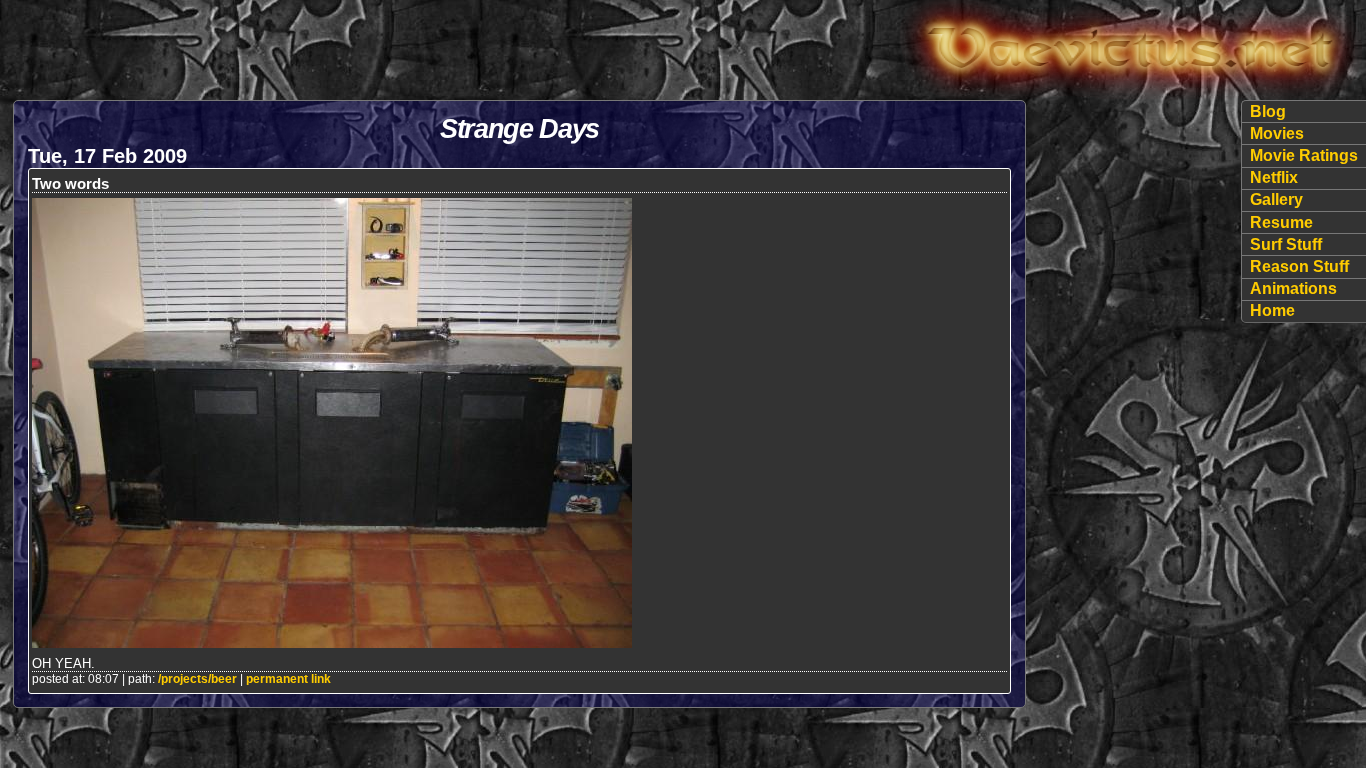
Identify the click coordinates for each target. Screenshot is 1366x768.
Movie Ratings (1304, 155)
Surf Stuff (1286, 244)
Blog (1268, 111)
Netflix (1274, 177)
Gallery (1276, 199)
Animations (1293, 288)
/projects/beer (197, 679)
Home (1272, 310)
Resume (1281, 222)
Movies (1277, 133)
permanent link (288, 679)
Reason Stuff (1299, 266)
